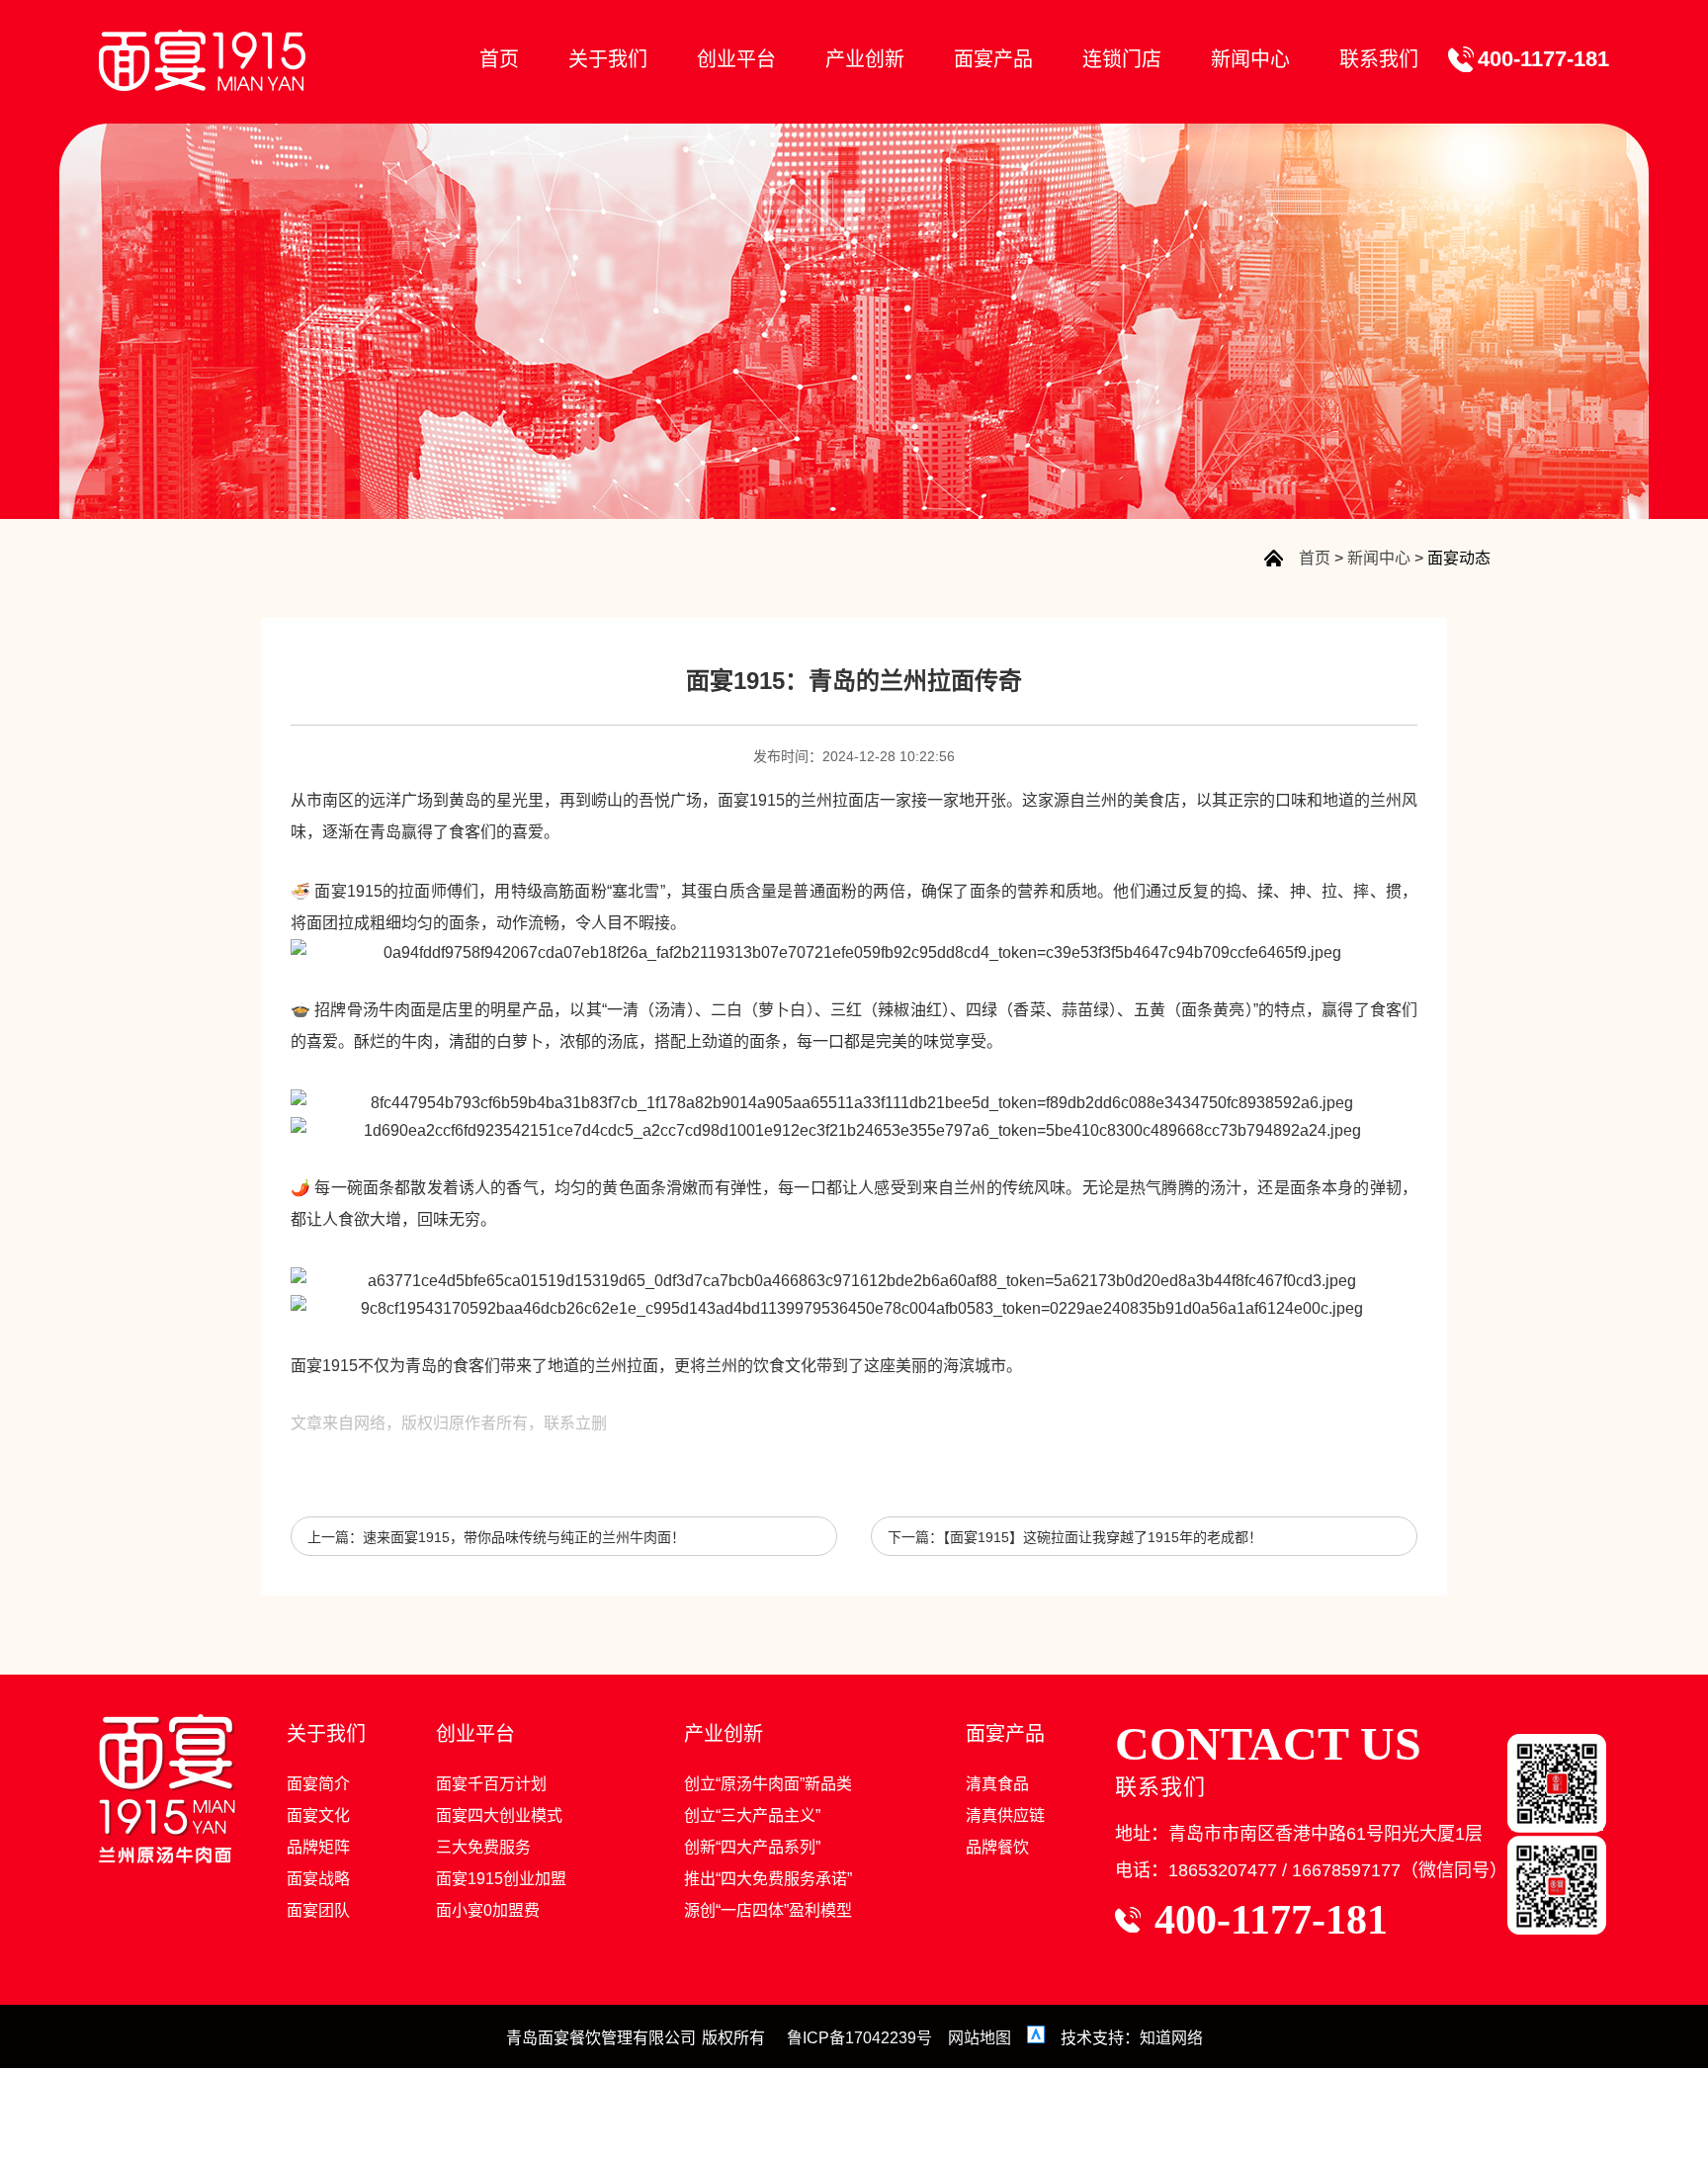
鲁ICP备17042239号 (859, 2038)
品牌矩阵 (318, 1847)
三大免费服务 (483, 1847)
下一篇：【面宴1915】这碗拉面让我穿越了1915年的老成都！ (1075, 1537)
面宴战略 (318, 1879)
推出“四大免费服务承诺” (768, 1879)
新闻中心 (1250, 59)
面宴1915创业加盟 (501, 1879)
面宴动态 (1459, 558)
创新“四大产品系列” (752, 1847)
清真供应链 (1005, 1815)
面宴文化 (318, 1815)
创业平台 (736, 59)
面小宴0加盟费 (488, 1910)
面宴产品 (993, 59)
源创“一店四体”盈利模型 (768, 1910)
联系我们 (1379, 59)
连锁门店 (1122, 59)
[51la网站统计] (1038, 2038)
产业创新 (865, 59)
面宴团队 (318, 1910)
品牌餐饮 (997, 1847)
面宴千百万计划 (491, 1784)
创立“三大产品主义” (752, 1815)
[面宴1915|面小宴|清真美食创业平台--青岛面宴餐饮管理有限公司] (202, 60)
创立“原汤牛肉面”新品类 (768, 1784)
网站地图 (980, 2038)
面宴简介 (318, 1784)
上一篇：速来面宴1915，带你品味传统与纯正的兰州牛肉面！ (496, 1537)
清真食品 (997, 1784)
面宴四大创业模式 (499, 1815)
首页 (499, 59)
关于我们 (608, 59)
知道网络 (1171, 2038)
